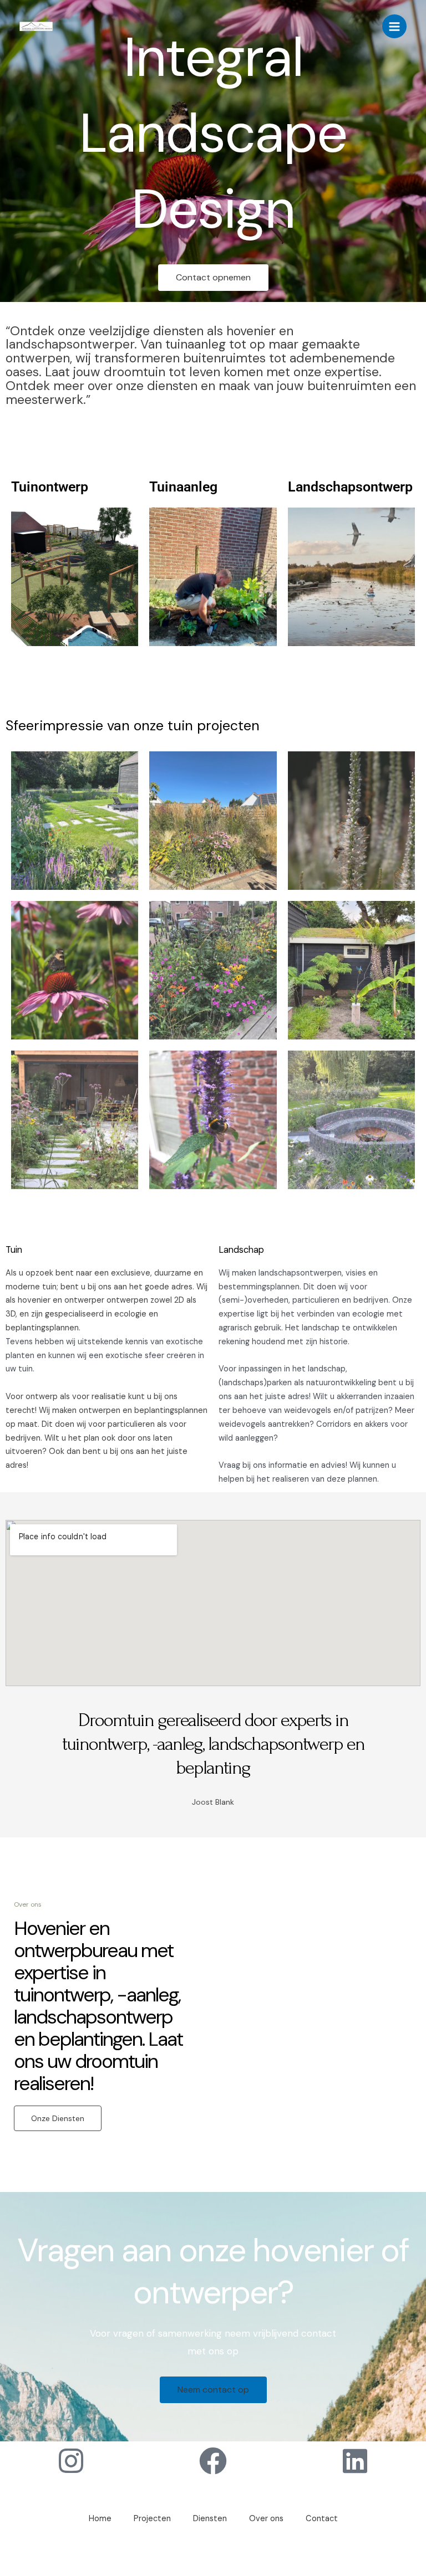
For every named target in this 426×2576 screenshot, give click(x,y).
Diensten (210, 2519)
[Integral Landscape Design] (36, 27)
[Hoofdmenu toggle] (394, 27)
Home (100, 2519)
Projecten (152, 2519)
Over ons (266, 2519)
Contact (322, 2519)
